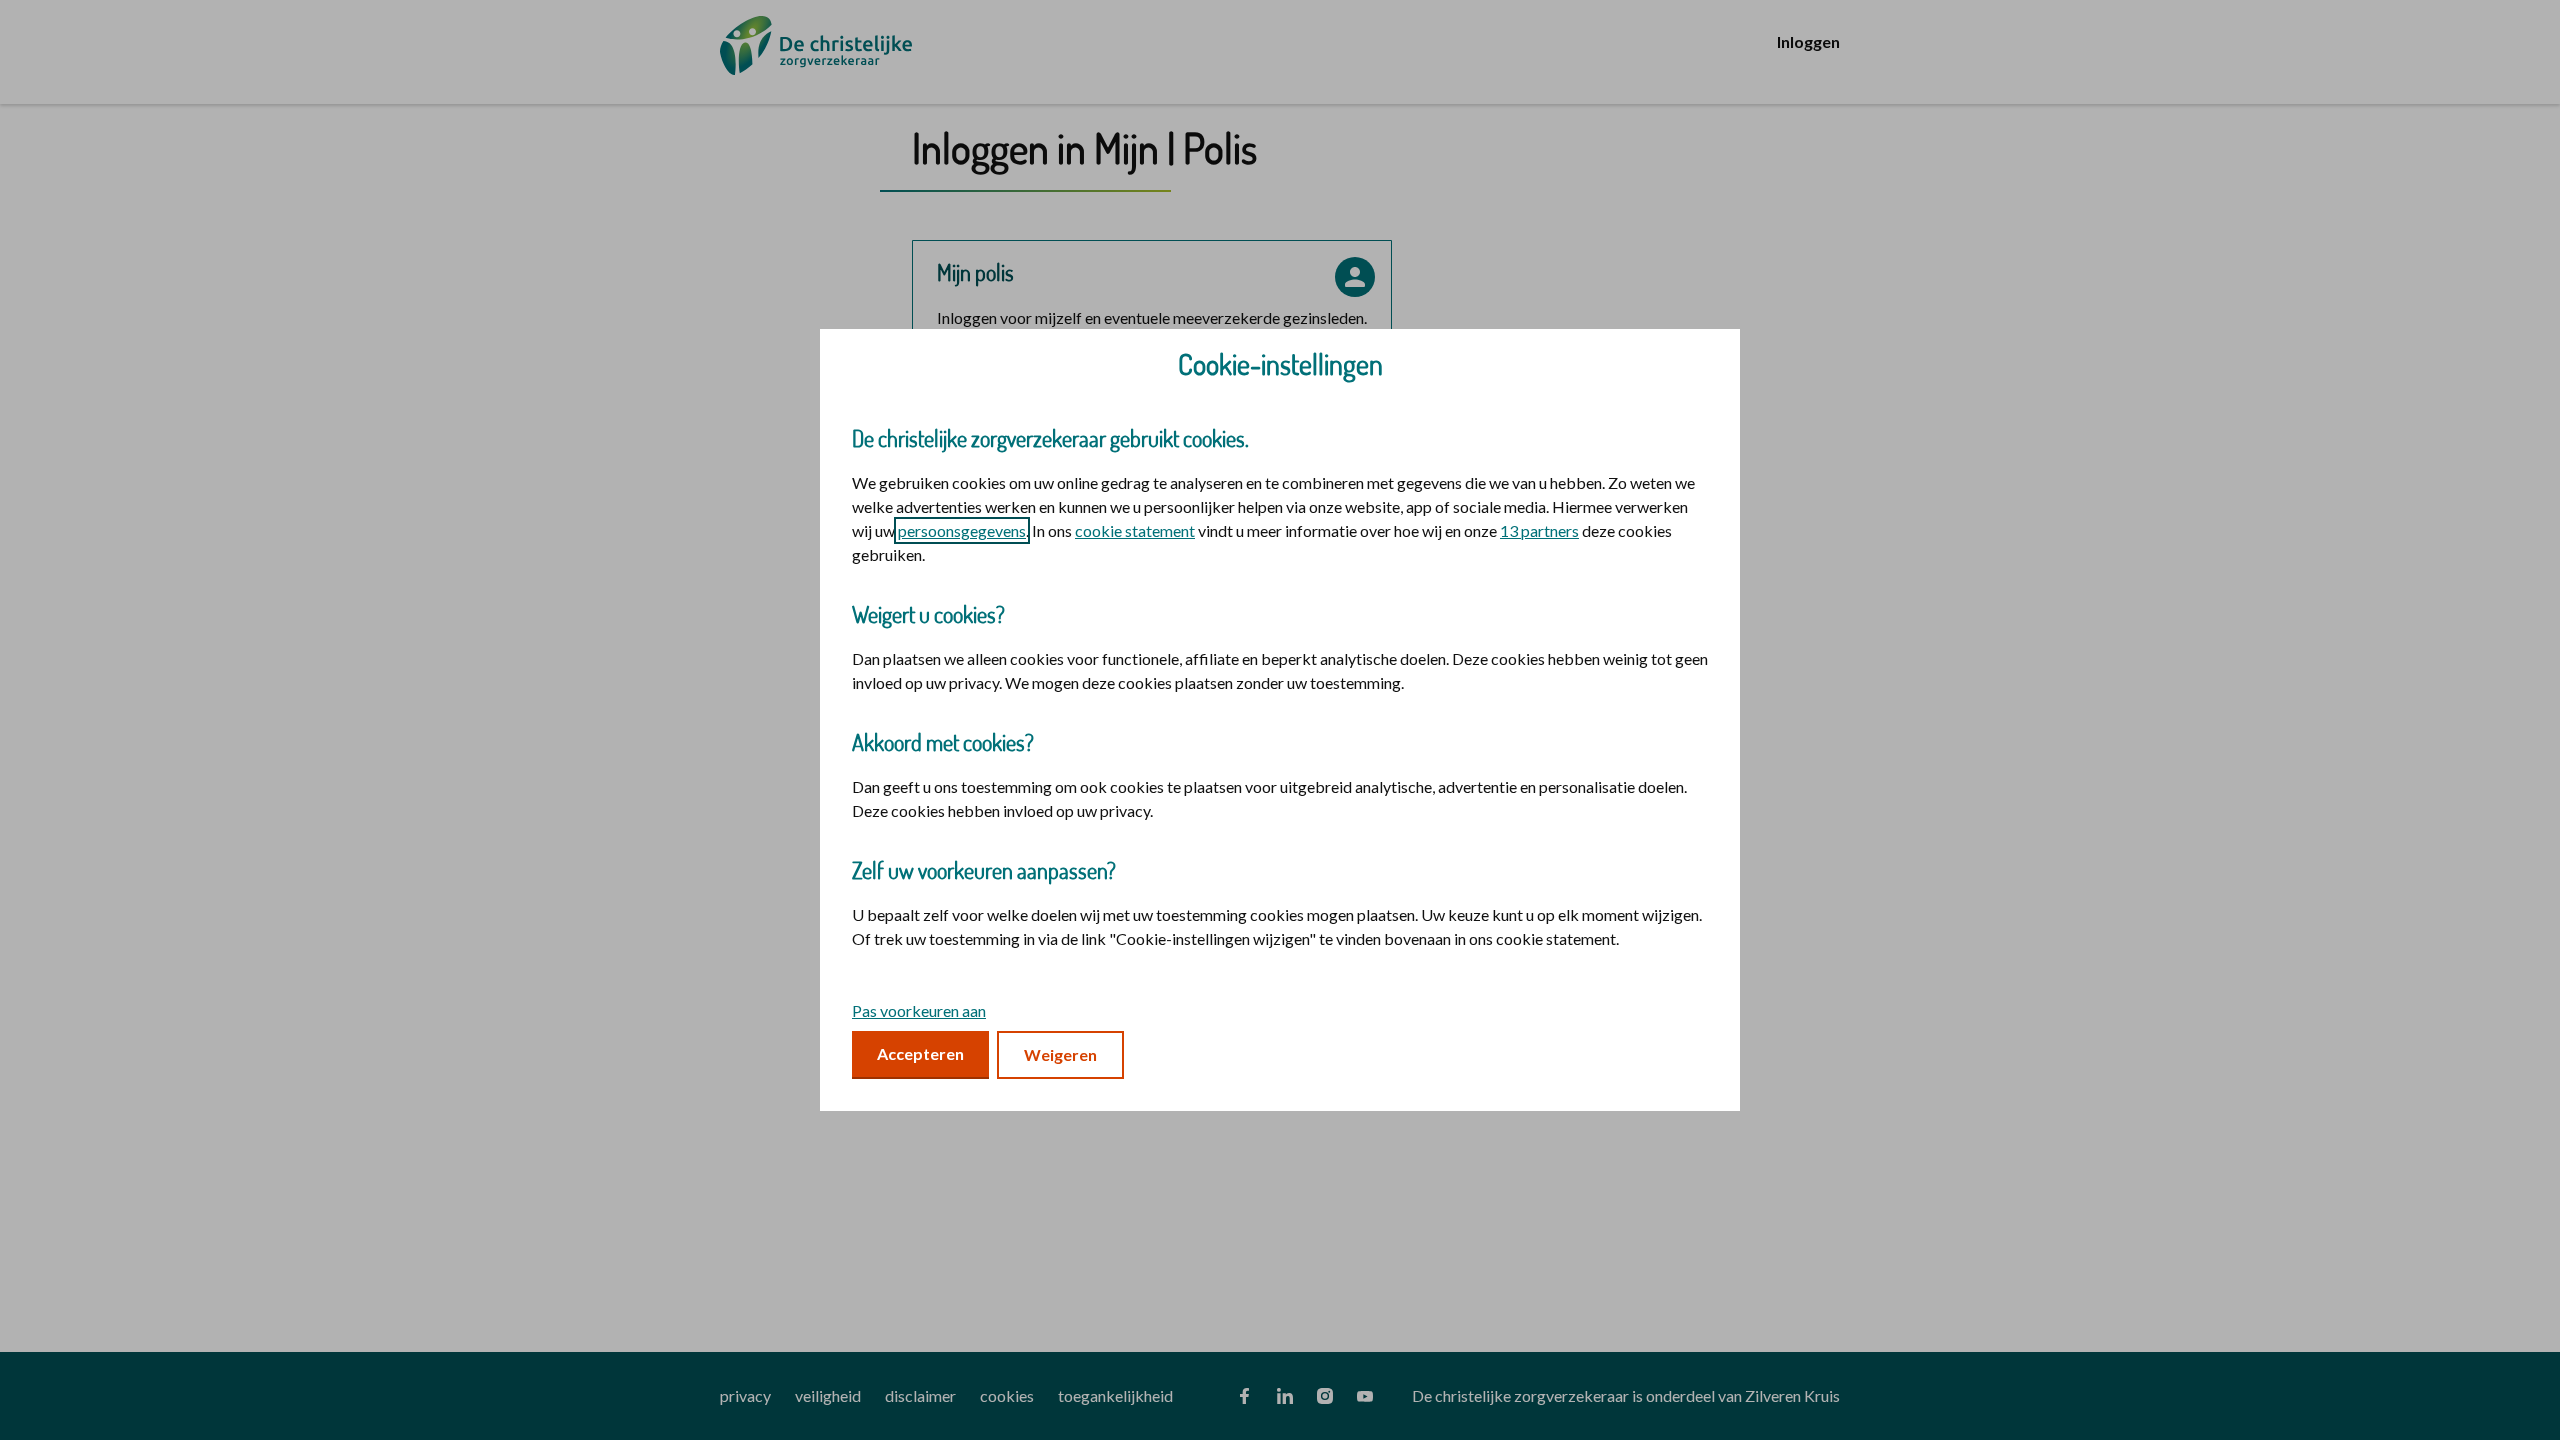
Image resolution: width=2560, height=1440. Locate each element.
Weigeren (1060, 1054)
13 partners (1539, 530)
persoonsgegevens (962, 530)
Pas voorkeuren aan (919, 1010)
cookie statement (1135, 530)
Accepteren (920, 1053)
